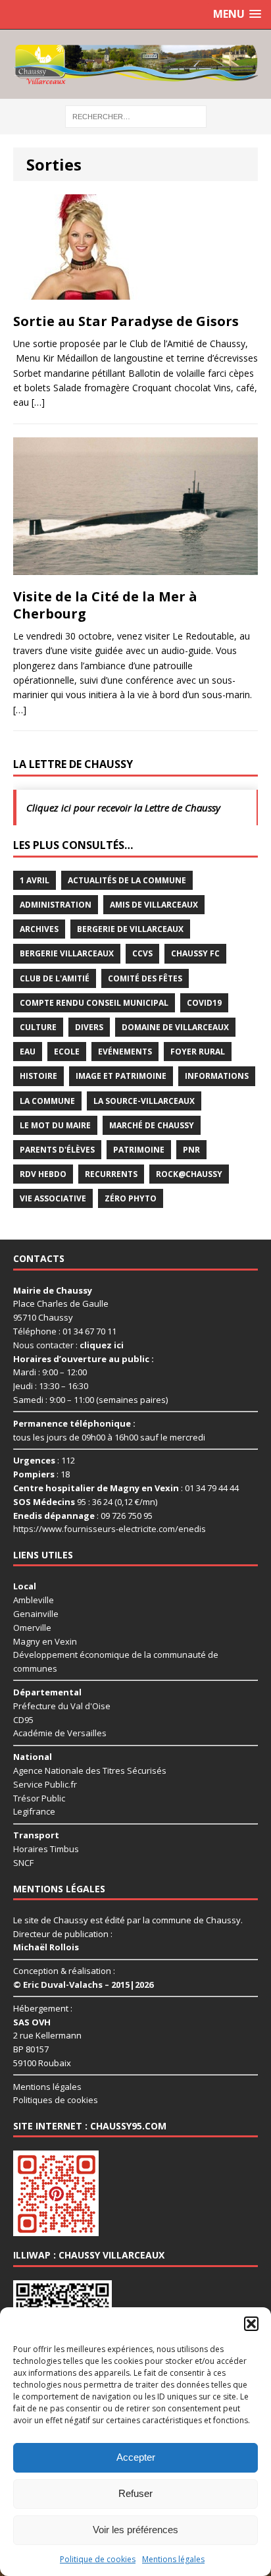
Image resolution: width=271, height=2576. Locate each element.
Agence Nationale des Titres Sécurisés (90, 1770)
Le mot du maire (55, 1125)
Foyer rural (198, 1052)
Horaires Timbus (46, 1849)
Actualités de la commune (127, 880)
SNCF (23, 1863)
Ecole (67, 1052)
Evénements (125, 1052)
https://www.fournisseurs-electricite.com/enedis (110, 1529)
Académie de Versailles (60, 1733)
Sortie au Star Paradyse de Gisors (126, 321)
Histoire (38, 1076)
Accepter (136, 2457)
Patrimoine (139, 1150)
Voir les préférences (135, 2530)
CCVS (142, 953)
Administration (56, 905)
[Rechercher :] (136, 116)
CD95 (23, 1720)
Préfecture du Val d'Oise (62, 1706)
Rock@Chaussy (189, 1174)
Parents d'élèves (57, 1150)
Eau (28, 1052)
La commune (47, 1101)
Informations (217, 1076)
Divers (89, 1027)
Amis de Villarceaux (154, 905)
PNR (191, 1150)
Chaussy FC (195, 953)
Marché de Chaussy (152, 1125)
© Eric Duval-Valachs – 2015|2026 (83, 1985)
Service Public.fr (45, 1784)
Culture (38, 1027)
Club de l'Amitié (55, 978)
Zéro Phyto (131, 1198)
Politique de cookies (98, 2559)
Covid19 (204, 1003)
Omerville (32, 1628)
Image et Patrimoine (121, 1076)
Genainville (36, 1614)
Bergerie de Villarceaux (130, 929)
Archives (39, 929)
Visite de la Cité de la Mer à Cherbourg (105, 605)
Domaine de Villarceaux (175, 1027)
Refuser (135, 2493)
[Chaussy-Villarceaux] (135, 64)
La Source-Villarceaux (144, 1101)
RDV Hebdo (43, 1174)
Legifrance (34, 1811)
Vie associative (53, 1198)
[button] (251, 2324)
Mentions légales (173, 2559)
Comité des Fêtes (145, 978)
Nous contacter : (68, 1345)
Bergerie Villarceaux (67, 953)
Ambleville (34, 1600)
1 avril (35, 880)
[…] (38, 402)
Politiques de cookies (56, 2100)
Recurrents (111, 1174)
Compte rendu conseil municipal (94, 1003)
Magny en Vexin (45, 1641)
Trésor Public (39, 1798)
